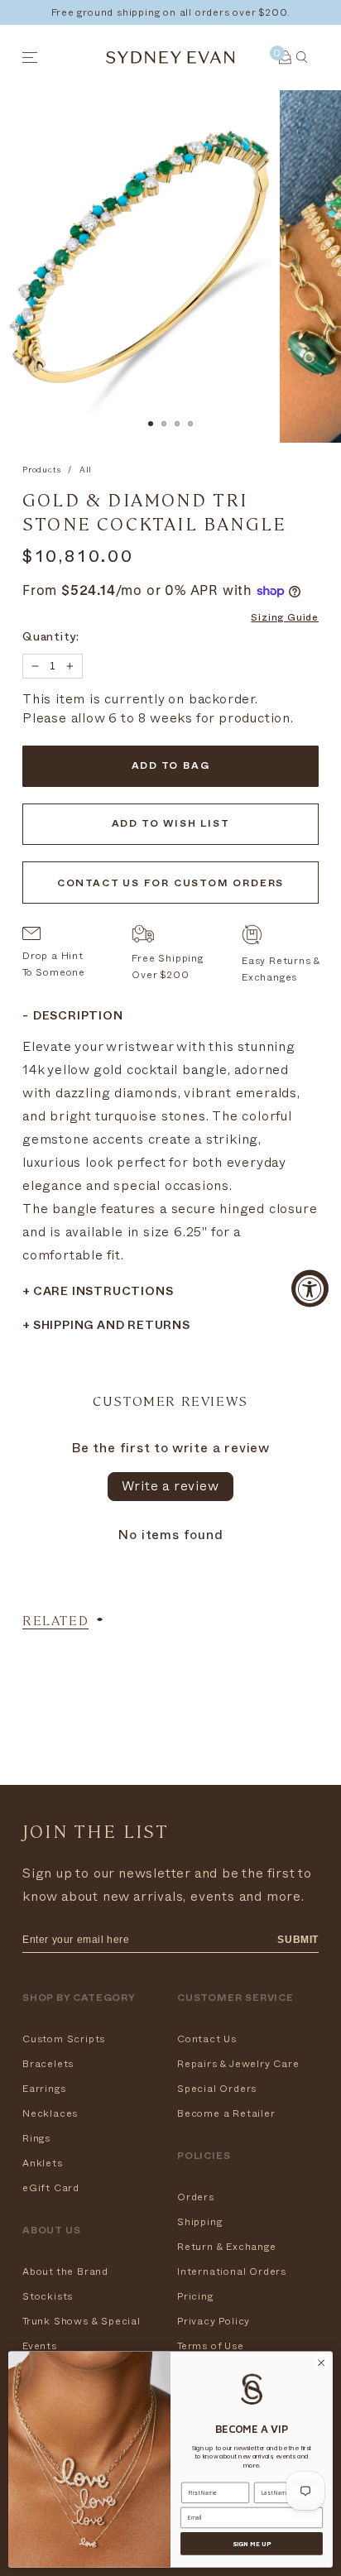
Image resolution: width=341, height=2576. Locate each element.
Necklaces (50, 2113)
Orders (196, 2197)
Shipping (199, 2222)
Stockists (48, 2296)
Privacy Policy (214, 2321)
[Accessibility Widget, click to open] (310, 1288)
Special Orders (217, 2089)
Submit (298, 1940)
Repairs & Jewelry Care (238, 2064)
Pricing (195, 2296)
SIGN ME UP (252, 2544)
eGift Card (51, 2188)
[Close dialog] (321, 2363)
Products (41, 470)
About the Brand (65, 2271)
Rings (36, 2138)
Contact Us (207, 2039)
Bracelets (48, 2064)
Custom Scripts (64, 2039)
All (86, 470)
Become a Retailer (226, 2113)
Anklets (43, 2163)
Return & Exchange (227, 2247)
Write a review (170, 1486)
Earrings (44, 2089)
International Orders (232, 2271)
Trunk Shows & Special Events (82, 2334)
